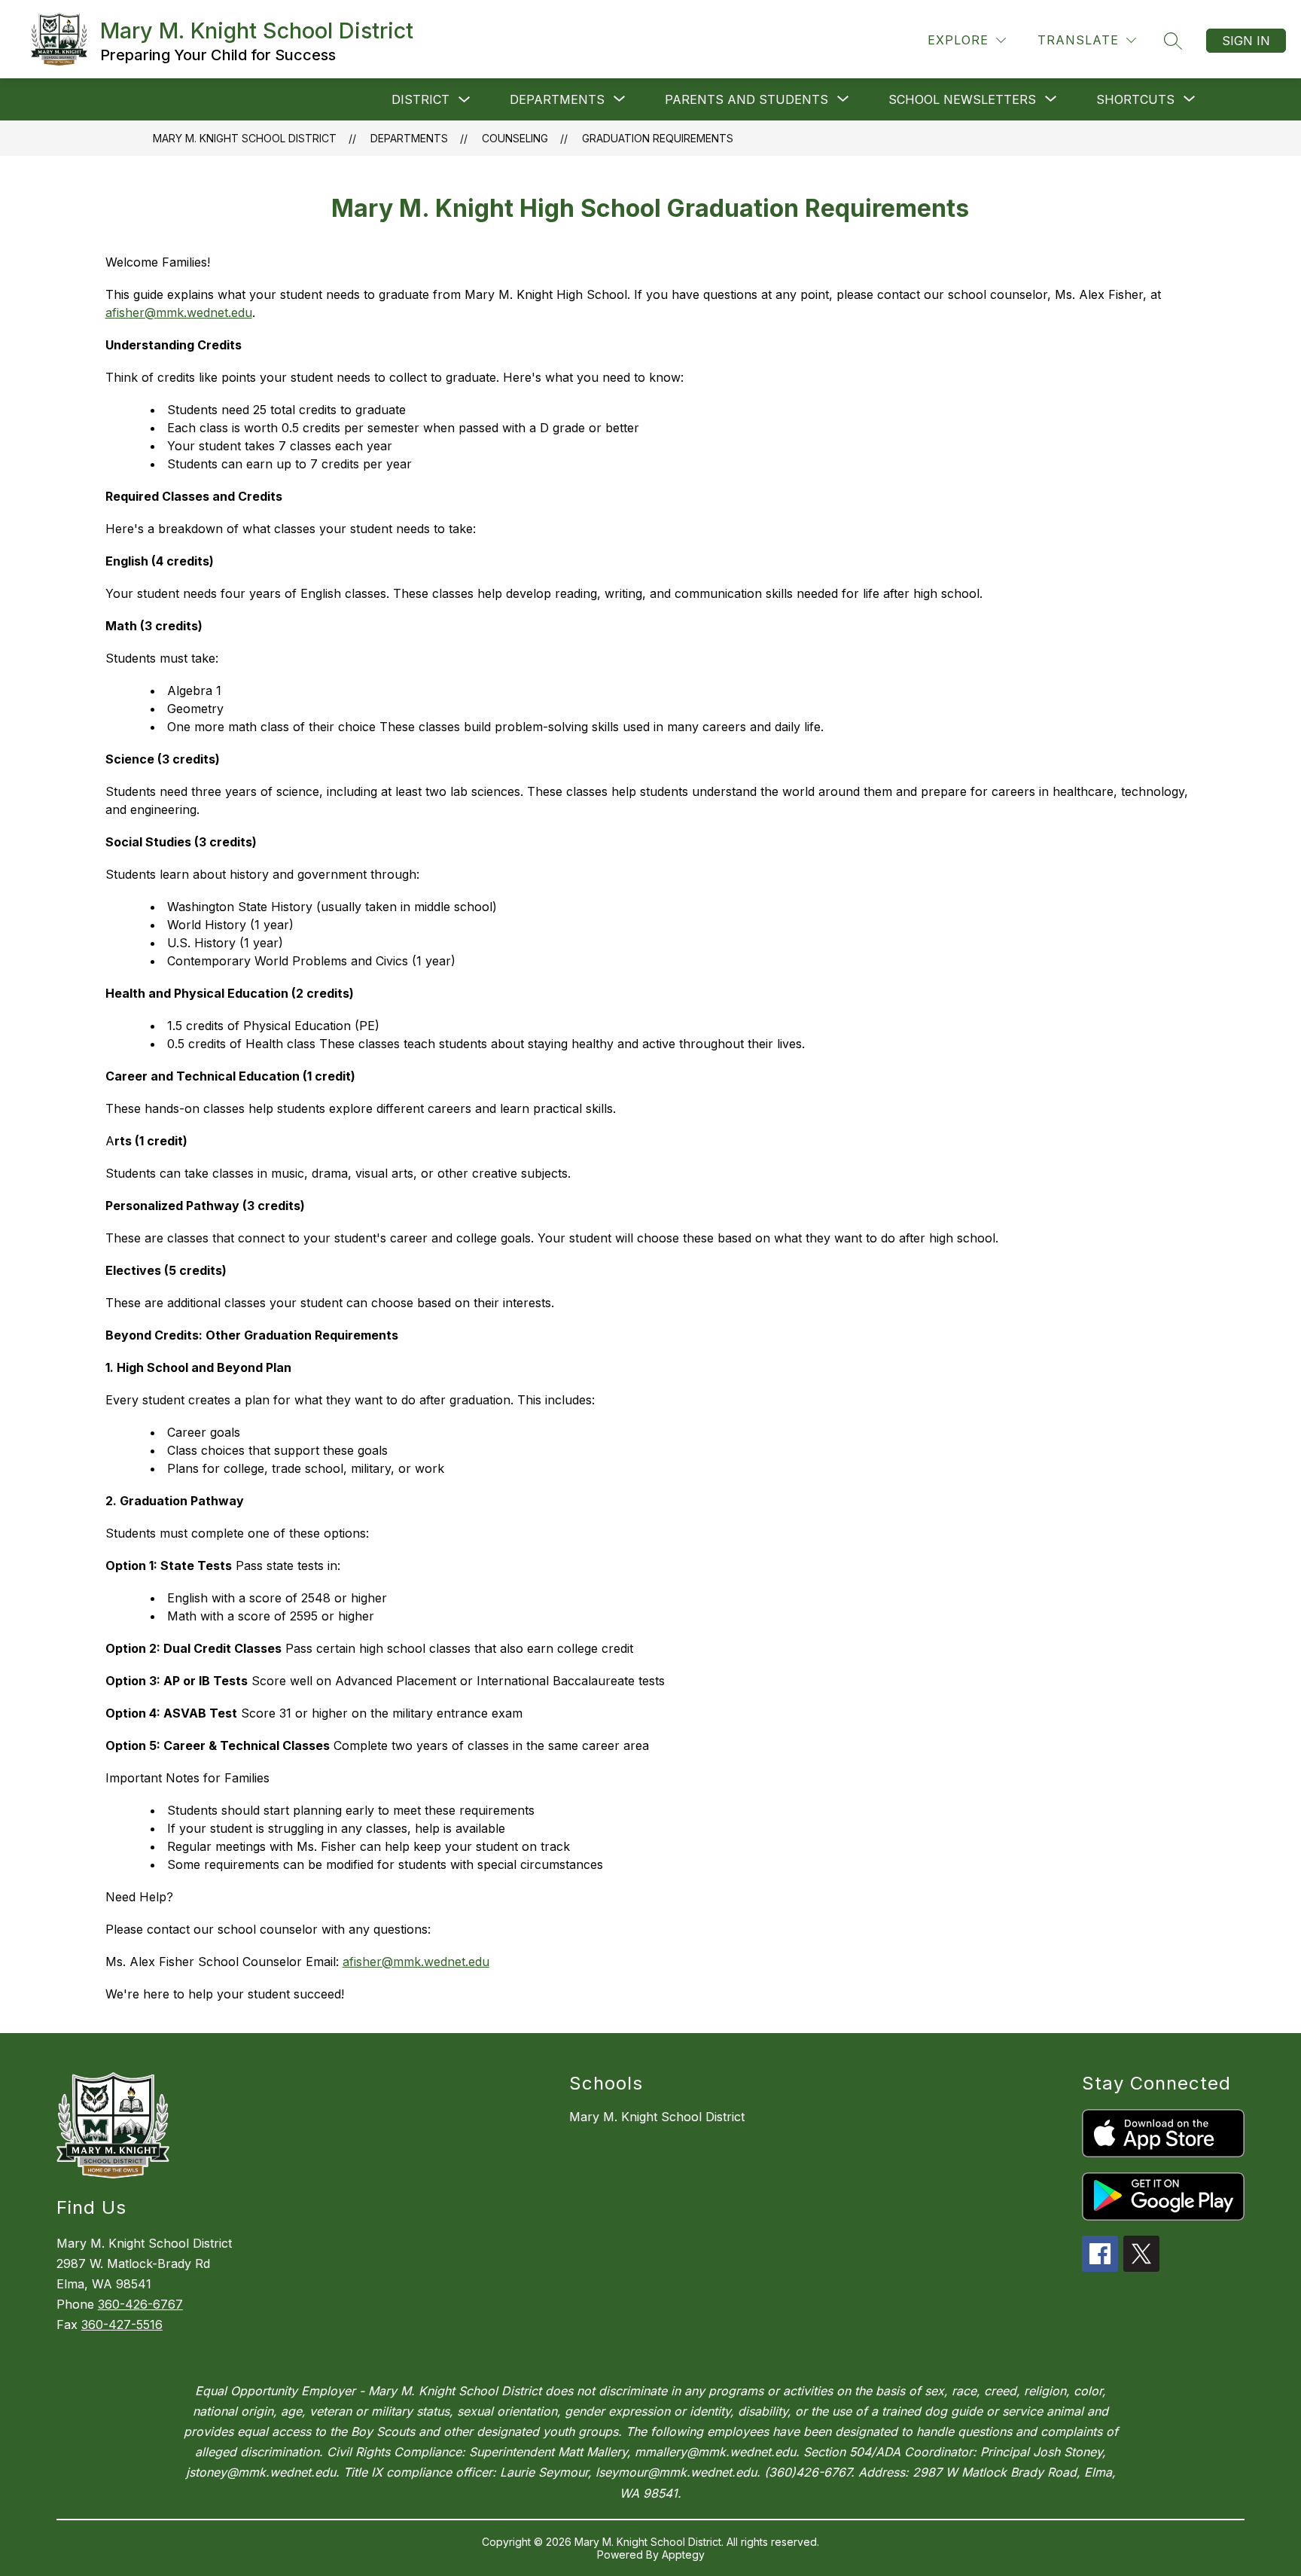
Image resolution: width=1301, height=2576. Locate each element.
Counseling (515, 138)
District (420, 99)
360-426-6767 (140, 2304)
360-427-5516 (122, 2324)
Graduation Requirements (658, 138)
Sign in (1246, 41)
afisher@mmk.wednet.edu (179, 312)
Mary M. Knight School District (245, 138)
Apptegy (683, 2555)
